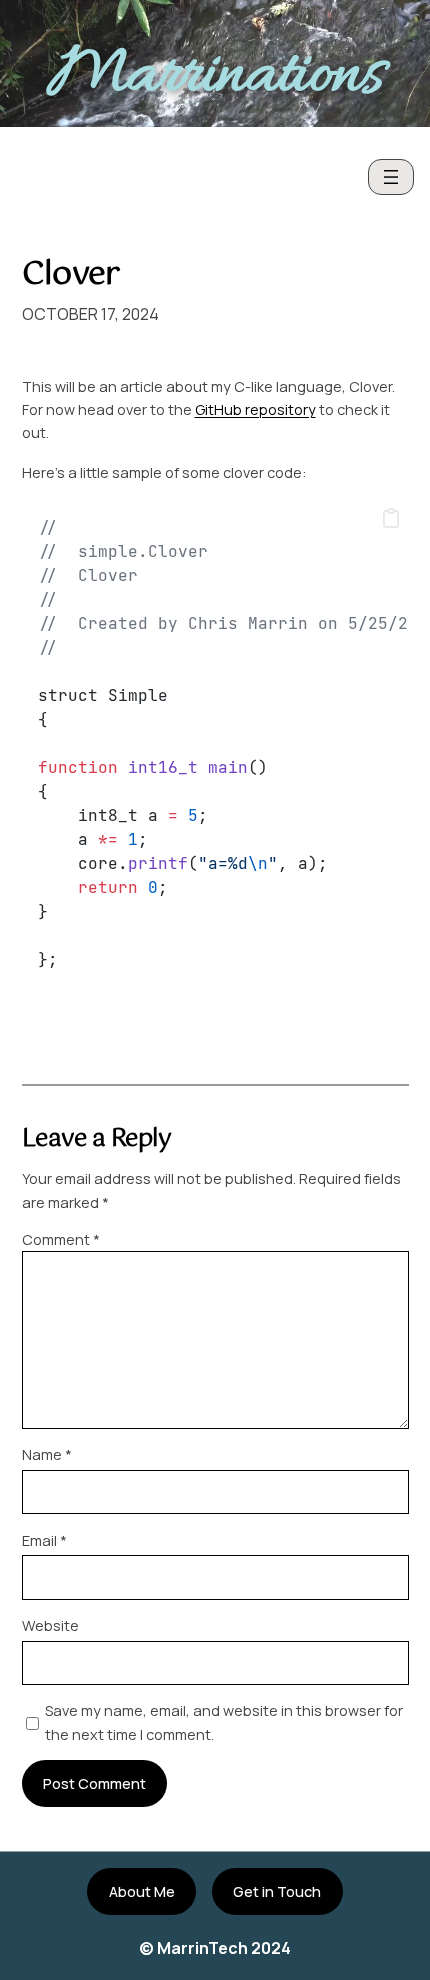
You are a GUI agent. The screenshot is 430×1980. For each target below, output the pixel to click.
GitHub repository (255, 409)
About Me (142, 1891)
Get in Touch (277, 1891)
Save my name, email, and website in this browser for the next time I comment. (224, 1722)
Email (44, 1540)
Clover (71, 275)
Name (47, 1454)
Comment (61, 1239)
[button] (391, 519)
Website (50, 1625)
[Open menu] (391, 177)
